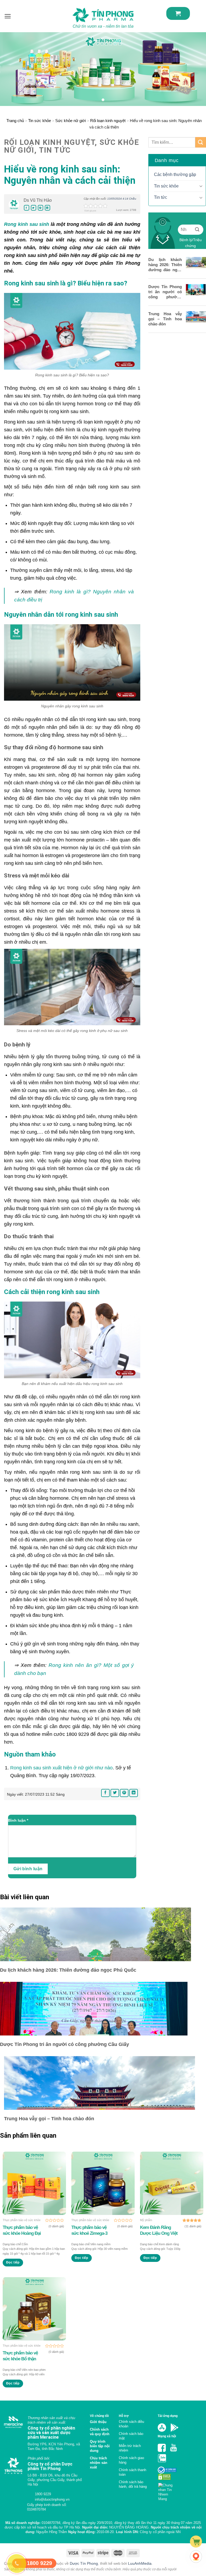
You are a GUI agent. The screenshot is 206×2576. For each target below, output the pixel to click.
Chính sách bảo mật (131, 2436)
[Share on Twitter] (34, 208)
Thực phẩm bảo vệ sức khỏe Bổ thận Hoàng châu (20, 2356)
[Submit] (201, 142)
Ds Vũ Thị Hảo (38, 200)
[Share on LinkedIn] (47, 208)
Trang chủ (15, 121)
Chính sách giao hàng (131, 2460)
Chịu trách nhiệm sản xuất (99, 2463)
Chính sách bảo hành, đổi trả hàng (133, 2484)
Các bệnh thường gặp (175, 174)
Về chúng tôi (99, 2416)
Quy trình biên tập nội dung (100, 2446)
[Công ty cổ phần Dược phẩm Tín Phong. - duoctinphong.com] (103, 18)
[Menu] (8, 16)
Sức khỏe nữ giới (71, 121)
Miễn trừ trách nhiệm (130, 2448)
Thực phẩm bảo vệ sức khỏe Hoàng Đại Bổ (22, 2230)
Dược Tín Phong (84, 2563)
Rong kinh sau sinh (27, 224)
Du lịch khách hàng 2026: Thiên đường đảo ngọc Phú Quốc (165, 265)
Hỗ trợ (124, 2416)
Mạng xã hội (167, 2436)
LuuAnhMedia (140, 2563)
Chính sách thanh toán (133, 2472)
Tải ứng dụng (168, 2416)
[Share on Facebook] (27, 208)
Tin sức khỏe (40, 121)
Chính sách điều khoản (131, 2424)
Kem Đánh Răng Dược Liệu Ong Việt (159, 2230)
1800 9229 (42, 2494)
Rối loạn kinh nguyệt (108, 121)
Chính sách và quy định (100, 2432)
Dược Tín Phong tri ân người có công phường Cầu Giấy (165, 292)
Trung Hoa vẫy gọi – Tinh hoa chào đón (165, 319)
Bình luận (18, 1820)
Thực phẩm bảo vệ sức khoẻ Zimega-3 (89, 2230)
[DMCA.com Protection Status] (164, 2477)
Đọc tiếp (13, 2262)
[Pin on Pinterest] (41, 208)
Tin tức (161, 197)
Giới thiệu (98, 2422)
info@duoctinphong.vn (52, 2499)
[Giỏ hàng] (178, 13)
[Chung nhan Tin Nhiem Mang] (168, 2491)
